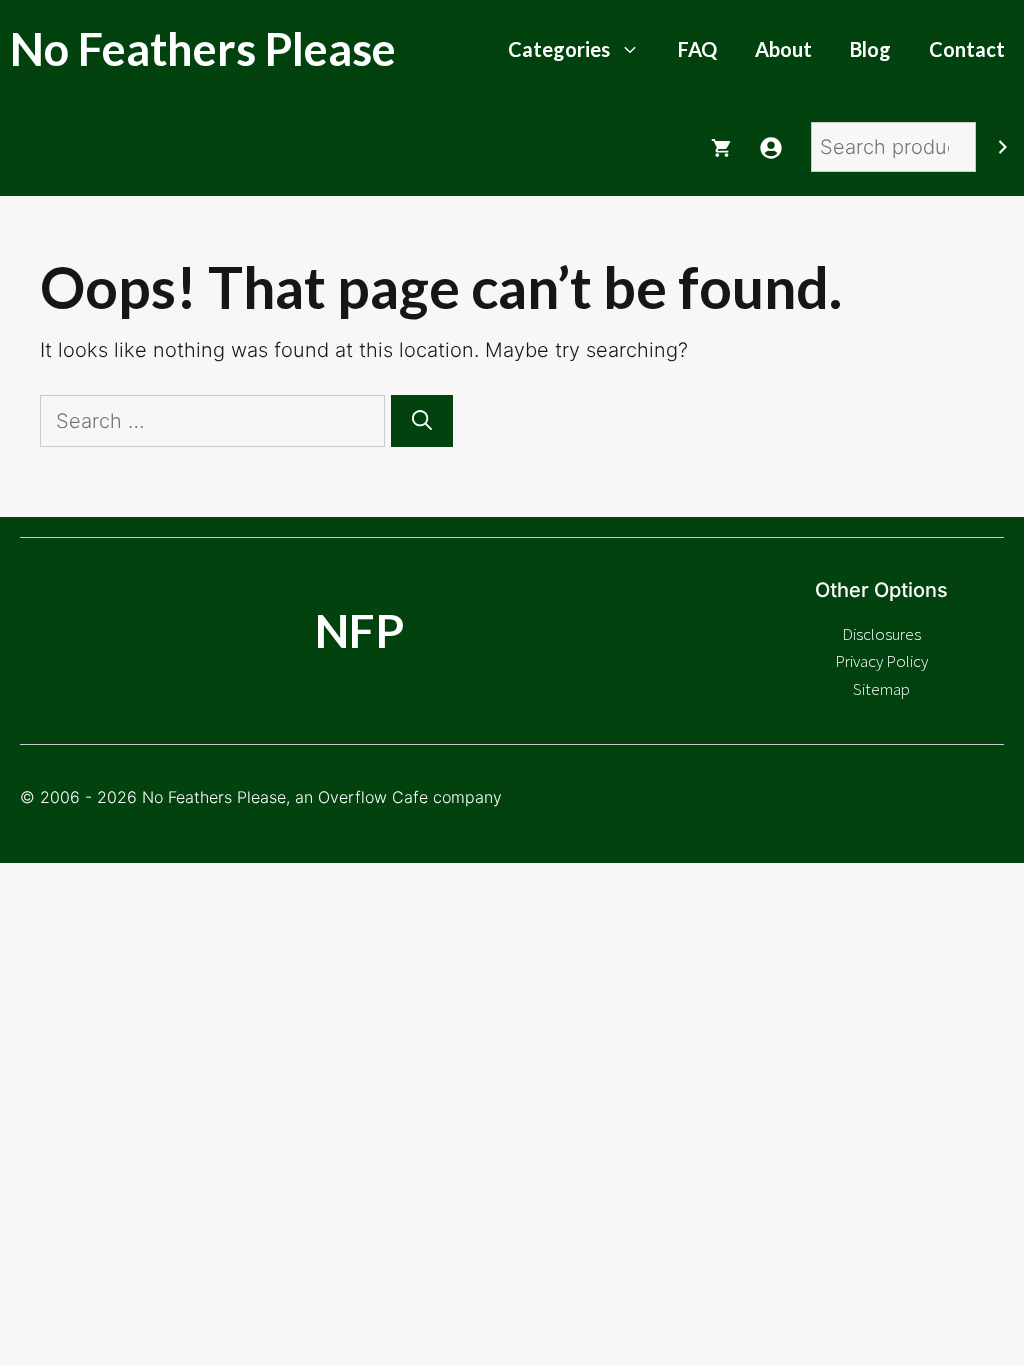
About (783, 49)
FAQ (697, 49)
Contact (967, 49)
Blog (870, 49)
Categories (559, 49)
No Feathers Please (203, 49)
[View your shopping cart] (721, 147)
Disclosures (881, 634)
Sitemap (881, 689)
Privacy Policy (881, 661)
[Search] (1003, 147)
